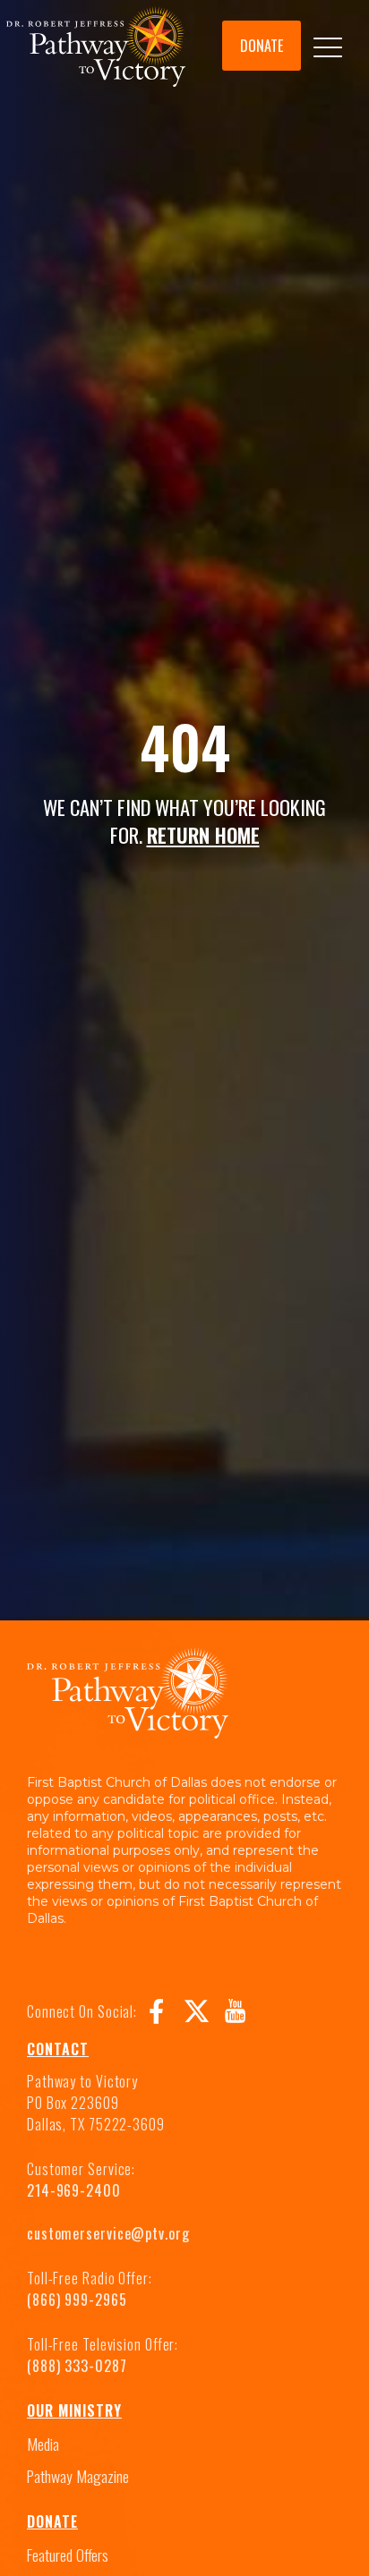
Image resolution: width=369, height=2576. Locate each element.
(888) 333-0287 (77, 2366)
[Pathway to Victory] (96, 50)
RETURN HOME (203, 834)
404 (185, 746)
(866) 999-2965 (77, 2300)
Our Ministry (74, 2410)
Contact (58, 2049)
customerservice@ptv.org (108, 2233)
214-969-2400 (74, 2190)
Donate (52, 2521)
